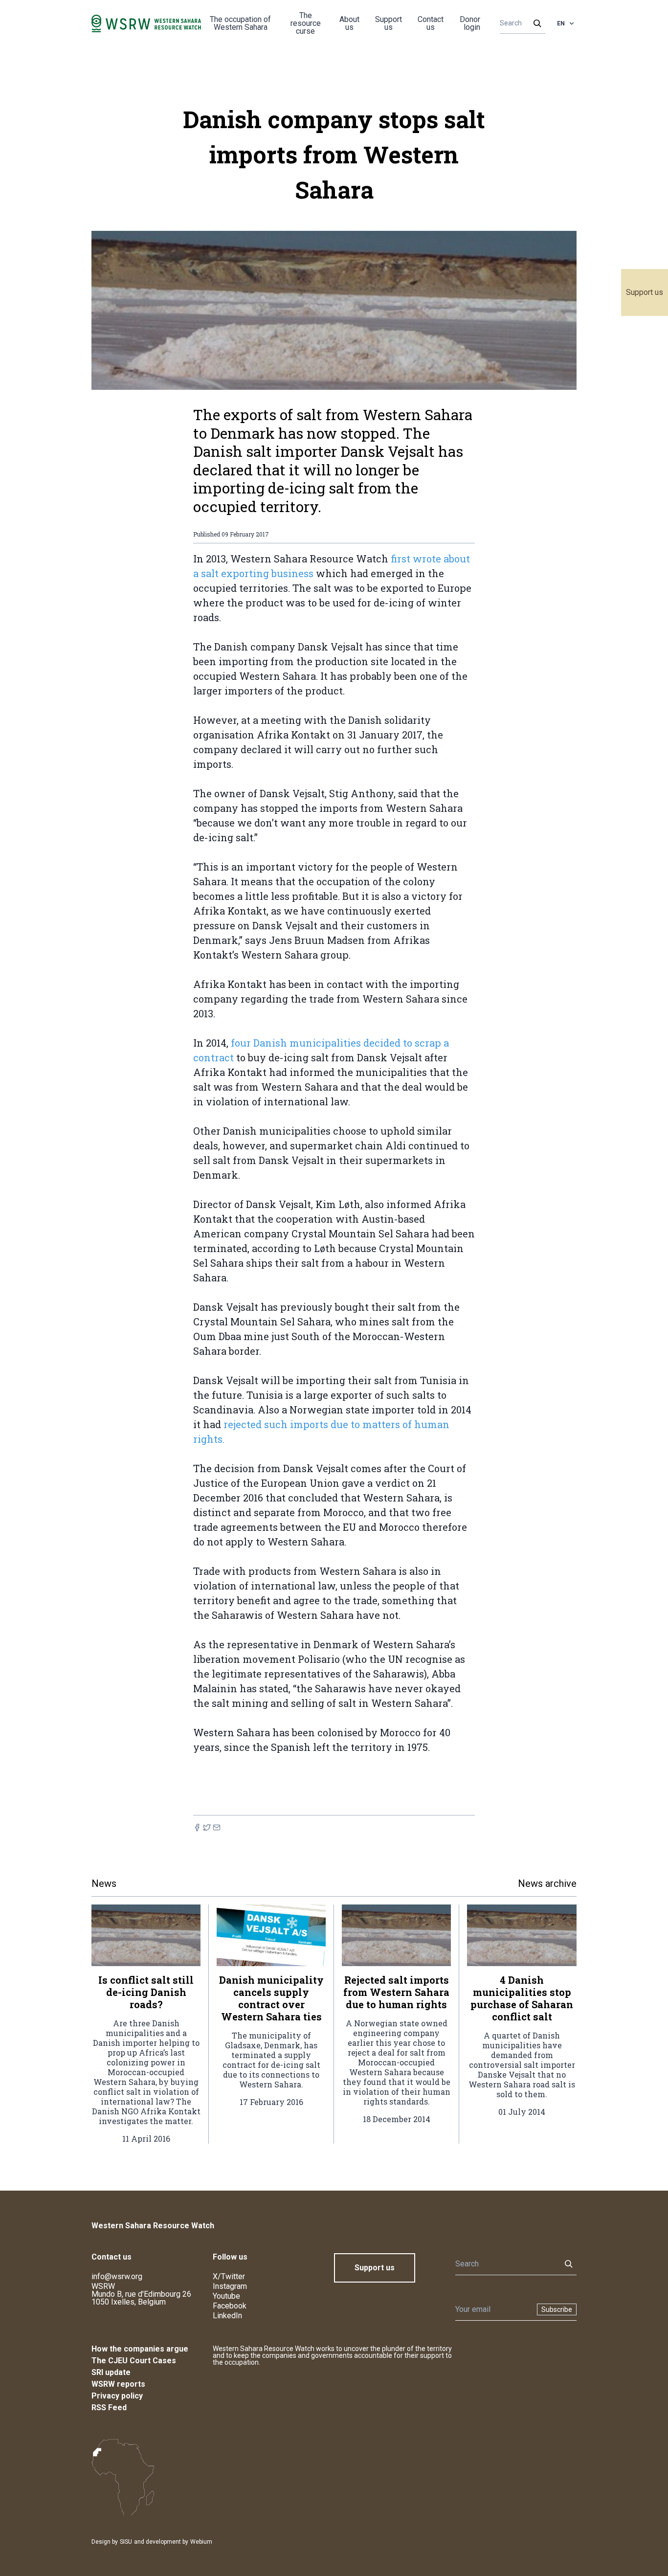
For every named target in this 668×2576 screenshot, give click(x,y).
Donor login (470, 23)
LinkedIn (227, 2316)
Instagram (230, 2286)
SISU (126, 2542)
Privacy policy (117, 2396)
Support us (645, 292)
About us (349, 23)
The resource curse (306, 23)
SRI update (111, 2372)
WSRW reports (118, 2384)
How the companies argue (140, 2349)
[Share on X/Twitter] (207, 1827)
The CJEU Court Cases (134, 2361)
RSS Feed (109, 2408)
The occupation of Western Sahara (240, 23)
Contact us (431, 23)
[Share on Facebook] (197, 1827)
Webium (201, 2542)
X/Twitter (229, 2276)
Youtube (226, 2296)
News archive (547, 1883)
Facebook (230, 2306)
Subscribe (557, 2309)
